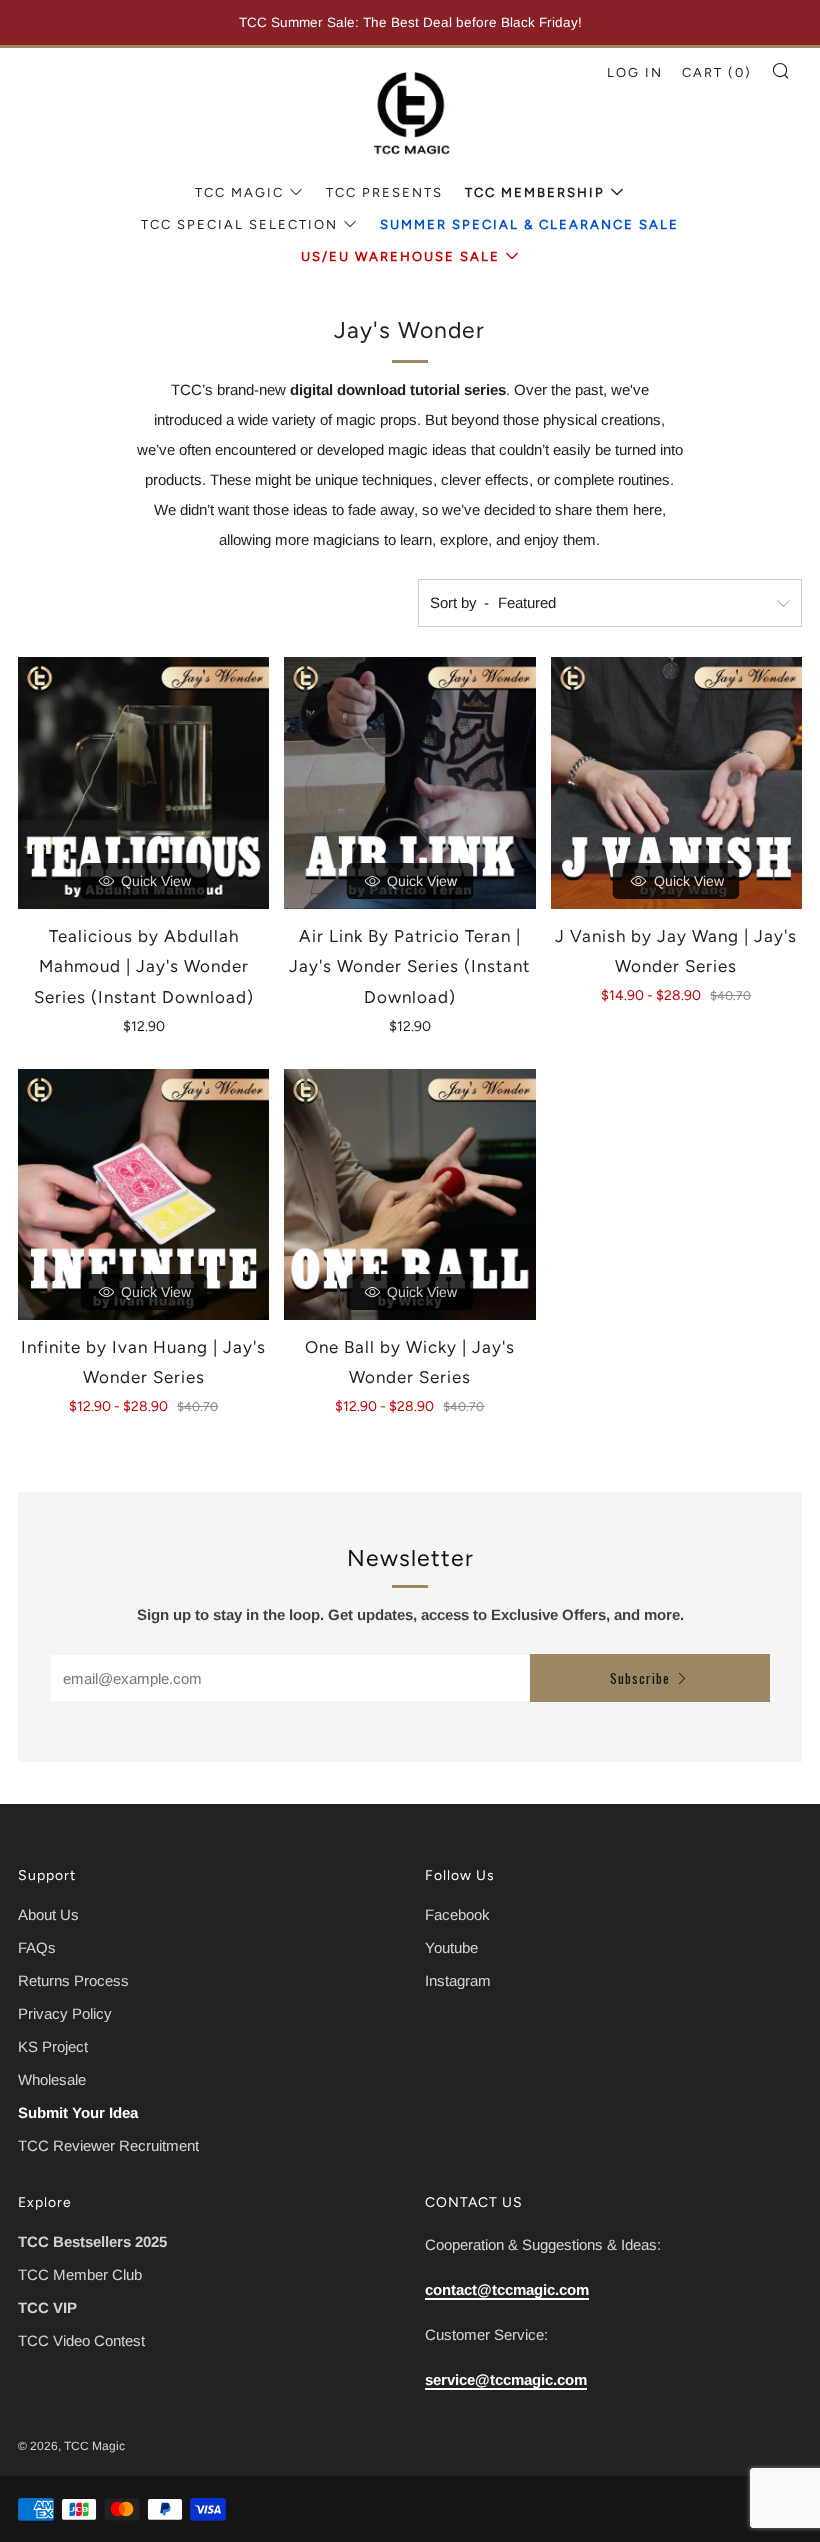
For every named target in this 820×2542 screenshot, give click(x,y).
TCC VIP (47, 2307)
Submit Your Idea (78, 2112)
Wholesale (52, 2079)
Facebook (457, 1914)
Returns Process (73, 1980)
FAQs (37, 1947)
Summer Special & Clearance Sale (529, 224)
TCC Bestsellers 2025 (92, 2241)
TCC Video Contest (81, 2340)
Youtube (451, 1947)
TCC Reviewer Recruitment (108, 2145)
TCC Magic (239, 192)
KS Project (53, 2046)
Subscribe (640, 1678)
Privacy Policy (65, 2013)
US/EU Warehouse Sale (400, 256)
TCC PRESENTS (384, 192)
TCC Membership (535, 192)
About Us (48, 1914)
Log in (635, 72)
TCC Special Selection (239, 224)
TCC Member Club (80, 2274)
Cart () (717, 72)
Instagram (458, 1980)
